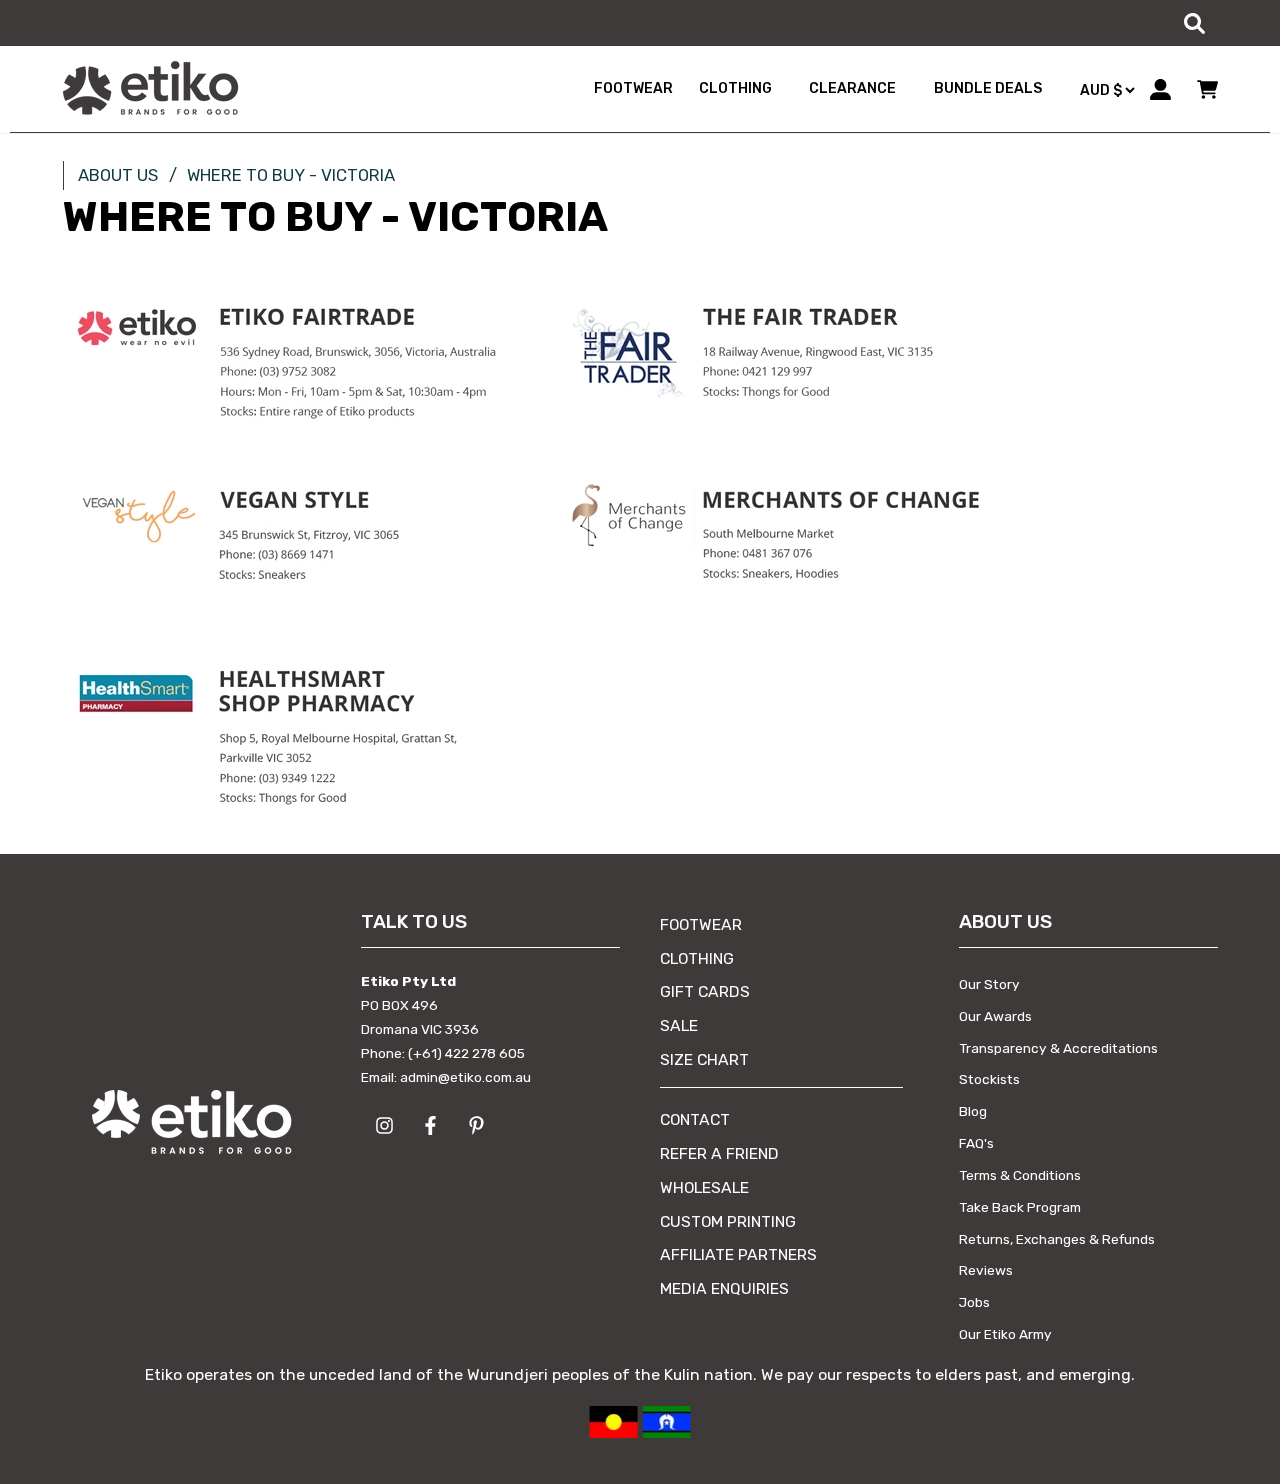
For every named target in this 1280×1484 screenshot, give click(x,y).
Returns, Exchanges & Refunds (1057, 1239)
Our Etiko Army (1005, 1334)
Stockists (989, 1079)
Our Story (989, 984)
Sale (679, 1025)
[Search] (1194, 23)
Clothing (697, 958)
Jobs (974, 1302)
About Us (118, 175)
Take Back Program (1020, 1207)
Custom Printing (728, 1221)
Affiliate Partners (738, 1254)
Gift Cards (705, 991)
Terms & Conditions (1020, 1175)
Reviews (986, 1270)
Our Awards (995, 1016)
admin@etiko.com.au (465, 1077)
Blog (973, 1111)
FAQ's (976, 1143)
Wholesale (704, 1187)
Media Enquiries (724, 1288)
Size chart (704, 1059)
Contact (695, 1119)
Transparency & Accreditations (1058, 1048)
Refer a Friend (719, 1153)
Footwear (701, 924)
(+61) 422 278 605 (466, 1053)
